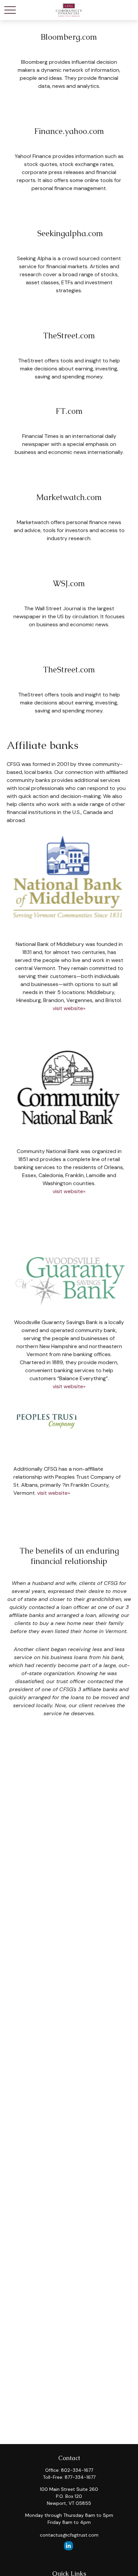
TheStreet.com (69, 336)
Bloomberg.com (69, 37)
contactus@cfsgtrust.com (69, 2535)
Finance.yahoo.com (69, 131)
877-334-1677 (80, 2477)
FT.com (69, 411)
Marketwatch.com (69, 497)
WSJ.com (69, 583)
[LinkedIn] (68, 2546)
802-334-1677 (77, 2470)
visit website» (69, 1008)
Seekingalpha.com (69, 233)
